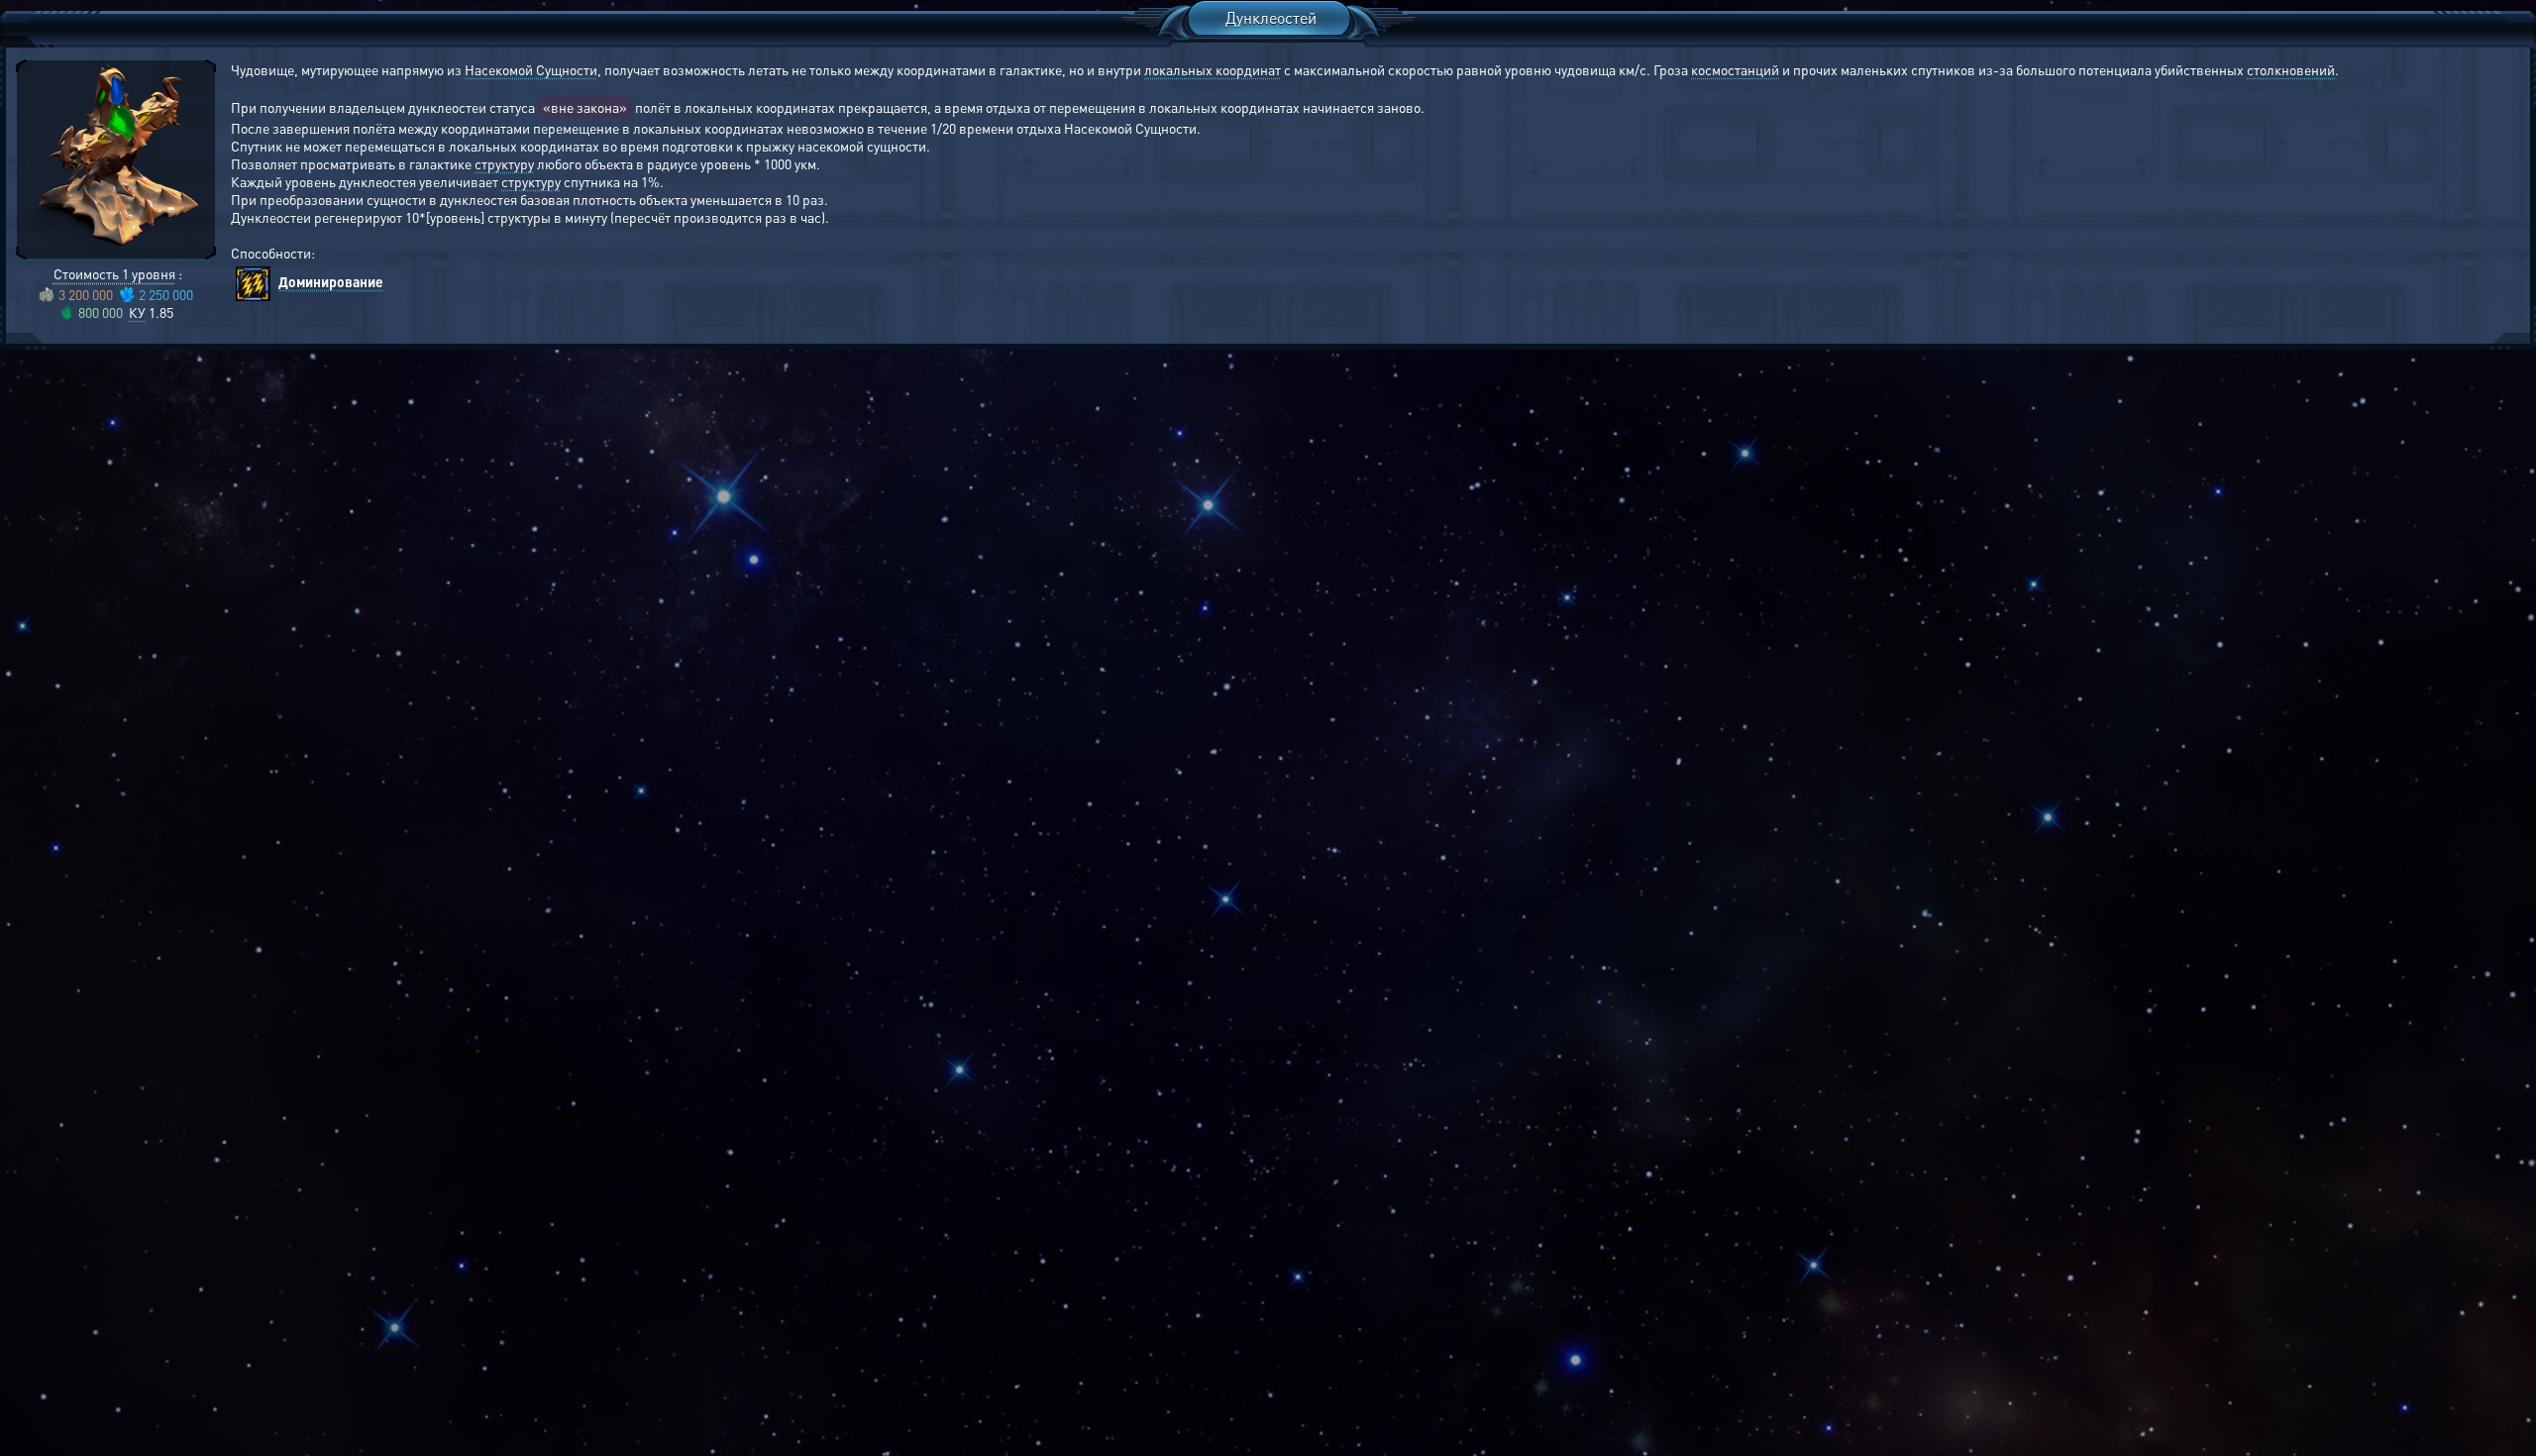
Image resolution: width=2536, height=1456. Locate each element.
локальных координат (1213, 69)
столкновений (2291, 69)
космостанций (1735, 69)
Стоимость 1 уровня (114, 273)
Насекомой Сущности (531, 69)
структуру (504, 163)
